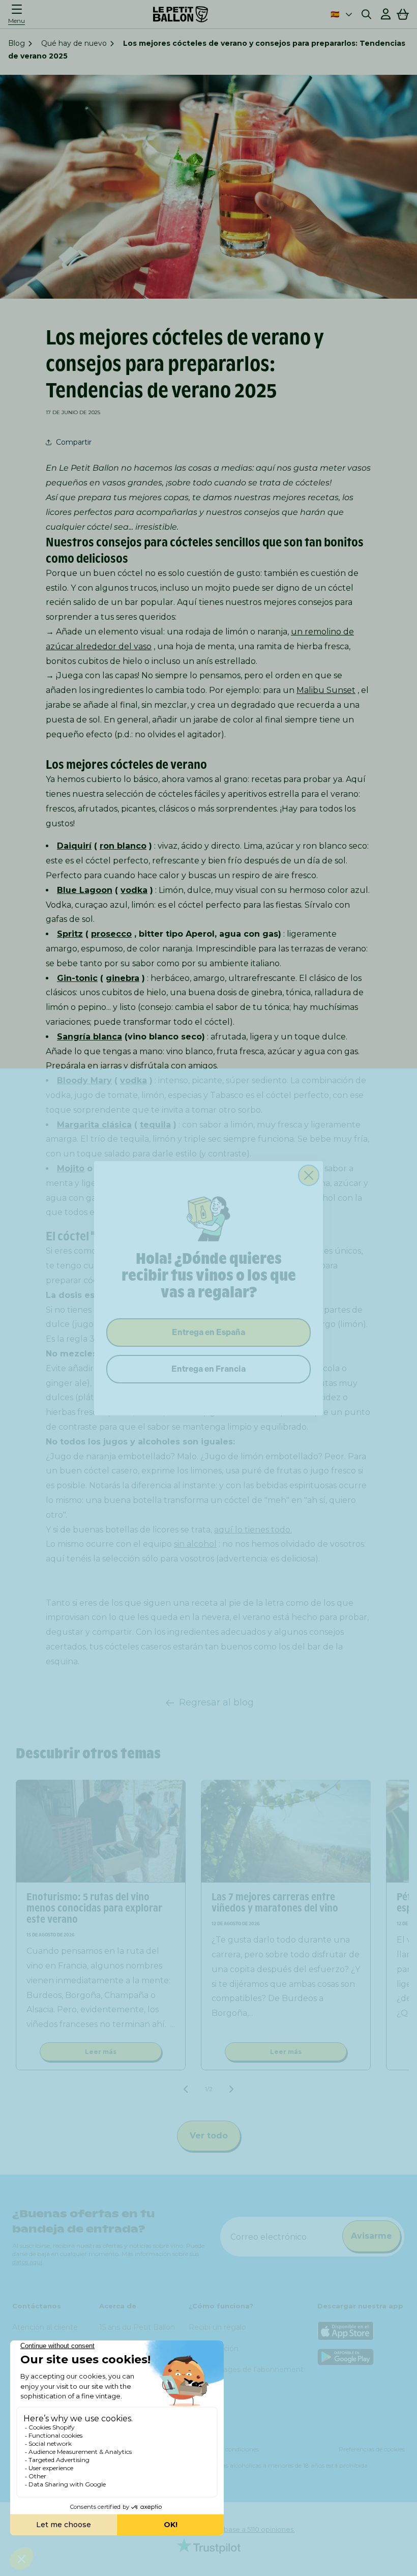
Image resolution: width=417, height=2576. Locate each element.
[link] (208, 1218)
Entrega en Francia (208, 1369)
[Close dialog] (309, 1175)
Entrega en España (208, 1332)
